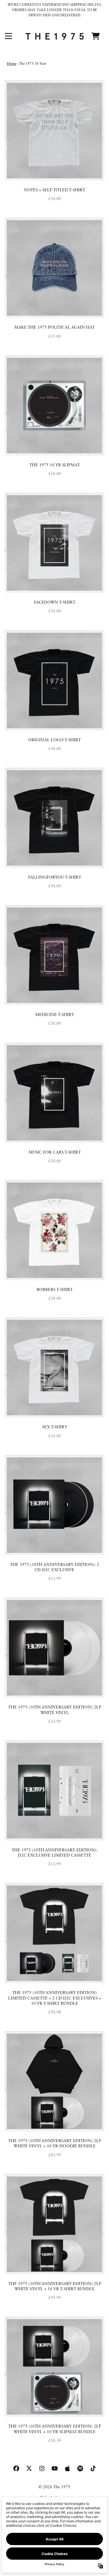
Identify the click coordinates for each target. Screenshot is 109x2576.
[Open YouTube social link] (55, 2468)
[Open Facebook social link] (16, 2468)
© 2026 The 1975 (54, 2487)
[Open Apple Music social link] (67, 2468)
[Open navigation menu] (8, 36)
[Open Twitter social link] (29, 2468)
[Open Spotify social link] (80, 2468)
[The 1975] (55, 36)
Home (12, 64)
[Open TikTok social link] (93, 2468)
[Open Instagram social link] (42, 2468)
